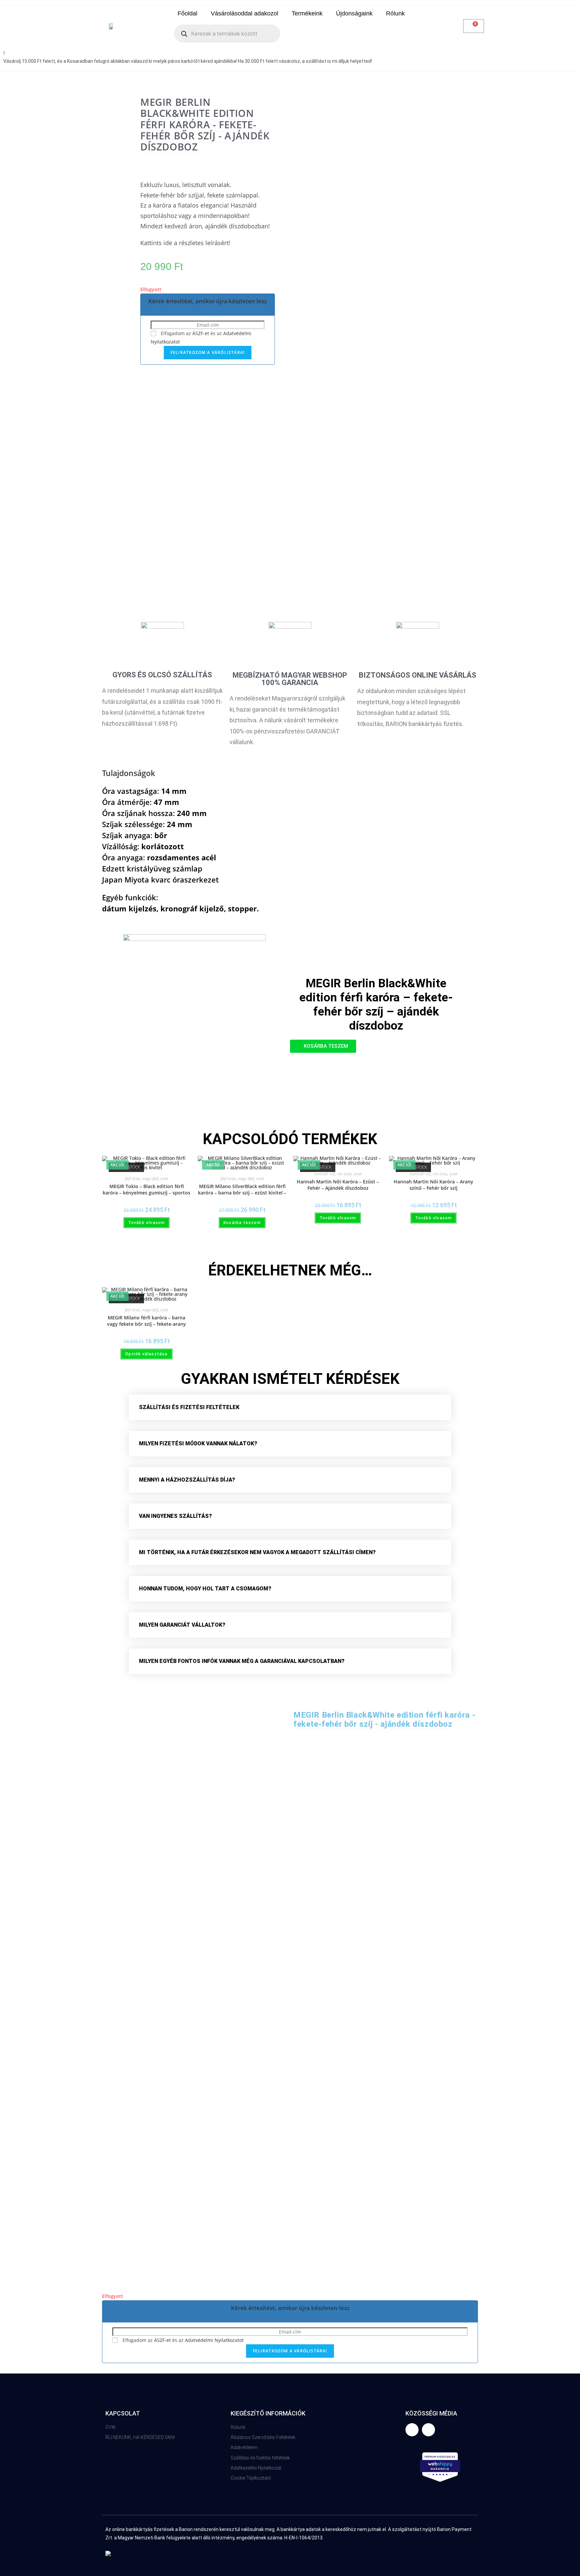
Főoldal (187, 13)
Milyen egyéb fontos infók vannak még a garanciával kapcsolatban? (242, 1661)
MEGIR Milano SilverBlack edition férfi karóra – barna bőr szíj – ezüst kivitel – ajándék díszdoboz (242, 1190)
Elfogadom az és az (182, 2340)
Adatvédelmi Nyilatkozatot (214, 2340)
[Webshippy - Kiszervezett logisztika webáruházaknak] (440, 2467)
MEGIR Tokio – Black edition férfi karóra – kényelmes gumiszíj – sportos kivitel (147, 1190)
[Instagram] (428, 2430)
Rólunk (395, 13)
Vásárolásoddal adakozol (245, 13)
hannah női (325, 1174)
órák (164, 1179)
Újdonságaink (354, 13)
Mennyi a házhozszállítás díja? (187, 1480)
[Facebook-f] (412, 2430)
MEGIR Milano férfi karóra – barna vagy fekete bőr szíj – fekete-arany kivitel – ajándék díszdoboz (147, 1321)
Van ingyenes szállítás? (175, 1516)
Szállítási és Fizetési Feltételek (189, 1407)
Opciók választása (146, 1354)
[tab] (290, 1407)
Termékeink (307, 13)
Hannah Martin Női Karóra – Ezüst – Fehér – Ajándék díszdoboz (338, 1185)
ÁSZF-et (201, 333)
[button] (323, 1046)
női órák (344, 1174)
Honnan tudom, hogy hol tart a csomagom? (205, 1589)
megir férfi (150, 1179)
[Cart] (474, 26)
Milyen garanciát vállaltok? (182, 1625)
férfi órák (132, 1179)
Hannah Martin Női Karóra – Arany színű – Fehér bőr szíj (433, 1185)
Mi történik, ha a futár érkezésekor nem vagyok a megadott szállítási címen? (257, 1552)
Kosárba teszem (242, 1223)
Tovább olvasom (147, 1223)
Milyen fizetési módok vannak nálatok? (198, 1443)
